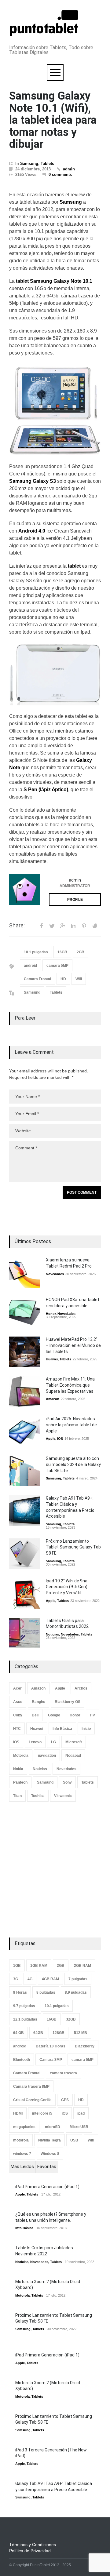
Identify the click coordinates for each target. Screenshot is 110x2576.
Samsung (29, 164)
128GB (59, 2033)
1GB (17, 1966)
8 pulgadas (46, 1992)
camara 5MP (57, 966)
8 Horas (20, 1992)
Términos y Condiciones (33, 2545)
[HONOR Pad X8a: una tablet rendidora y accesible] (24, 1312)
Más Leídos (22, 2167)
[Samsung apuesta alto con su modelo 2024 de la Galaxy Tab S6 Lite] (24, 1471)
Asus (18, 1702)
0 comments (60, 175)
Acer (17, 1688)
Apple (51, 1439)
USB (74, 2140)
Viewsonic (63, 1796)
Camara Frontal (37, 979)
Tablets (47, 164)
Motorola (21, 1756)
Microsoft (74, 1742)
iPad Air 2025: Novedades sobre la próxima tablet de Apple (71, 1425)
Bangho (38, 1702)
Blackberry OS (68, 1702)
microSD (53, 2127)
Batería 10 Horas (51, 2046)
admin (69, 169)
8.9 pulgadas (76, 1992)
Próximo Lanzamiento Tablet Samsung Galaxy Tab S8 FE (73, 1547)
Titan (17, 1796)
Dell (35, 1715)
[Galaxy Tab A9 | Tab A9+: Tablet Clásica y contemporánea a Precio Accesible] (24, 1511)
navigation (47, 1756)
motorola (21, 2140)
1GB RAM (39, 1966)
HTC (17, 1729)
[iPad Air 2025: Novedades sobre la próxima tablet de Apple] (24, 1431)
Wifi (79, 979)
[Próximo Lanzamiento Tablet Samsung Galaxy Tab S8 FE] (24, 1554)
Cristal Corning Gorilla (32, 2100)
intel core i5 (42, 2113)
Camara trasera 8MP (31, 2087)
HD (63, 979)
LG (53, 1742)
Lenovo (35, 1742)
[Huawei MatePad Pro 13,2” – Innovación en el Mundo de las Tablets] (24, 1352)
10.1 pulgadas (36, 952)
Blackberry (85, 2046)
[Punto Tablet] (44, 33)
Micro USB (79, 2127)
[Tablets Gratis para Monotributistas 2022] (24, 1633)
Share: (17, 926)
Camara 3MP (51, 2060)
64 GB (18, 2033)
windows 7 (22, 2154)
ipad (81, 2113)
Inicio (86, 1729)
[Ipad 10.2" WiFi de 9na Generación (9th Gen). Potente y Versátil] (24, 1593)
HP (92, 1715)
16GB (62, 952)
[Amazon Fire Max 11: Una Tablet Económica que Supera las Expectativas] (24, 1392)
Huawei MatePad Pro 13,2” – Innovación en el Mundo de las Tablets (73, 1345)
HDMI (18, 2113)
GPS (65, 2100)
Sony (67, 1782)
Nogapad (73, 1756)
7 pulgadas (78, 1979)
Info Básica (62, 1729)
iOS (60, 1439)
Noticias (52, 1634)
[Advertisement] (55, 1870)
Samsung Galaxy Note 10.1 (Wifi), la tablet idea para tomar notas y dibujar (53, 120)
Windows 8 (50, 2154)
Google (54, 1715)
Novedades (55, 1274)
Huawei (52, 1359)
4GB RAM (50, 1979)
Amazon (53, 1399)
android (30, 966)
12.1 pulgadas (25, 2019)
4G (30, 1979)
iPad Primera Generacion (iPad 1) (47, 2187)
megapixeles (24, 2127)
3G (16, 1979)
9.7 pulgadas (24, 2006)
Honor (51, 1314)
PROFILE (75, 900)
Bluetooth (22, 2060)
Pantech (20, 1782)
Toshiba (38, 1796)
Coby (18, 1715)
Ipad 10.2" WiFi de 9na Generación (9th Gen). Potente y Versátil (67, 1587)
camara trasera (63, 2073)
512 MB (81, 2033)
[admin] (24, 890)
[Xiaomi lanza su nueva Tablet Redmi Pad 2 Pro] (24, 1272)
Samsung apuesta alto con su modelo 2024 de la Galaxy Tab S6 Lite (73, 1464)
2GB (81, 952)
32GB (71, 2019)
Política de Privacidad (30, 2551)
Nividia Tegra (50, 2140)
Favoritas (47, 2167)
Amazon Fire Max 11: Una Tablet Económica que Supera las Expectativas (70, 1385)
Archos (81, 1688)
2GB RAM (82, 1966)
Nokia (18, 1769)
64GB (38, 2033)
